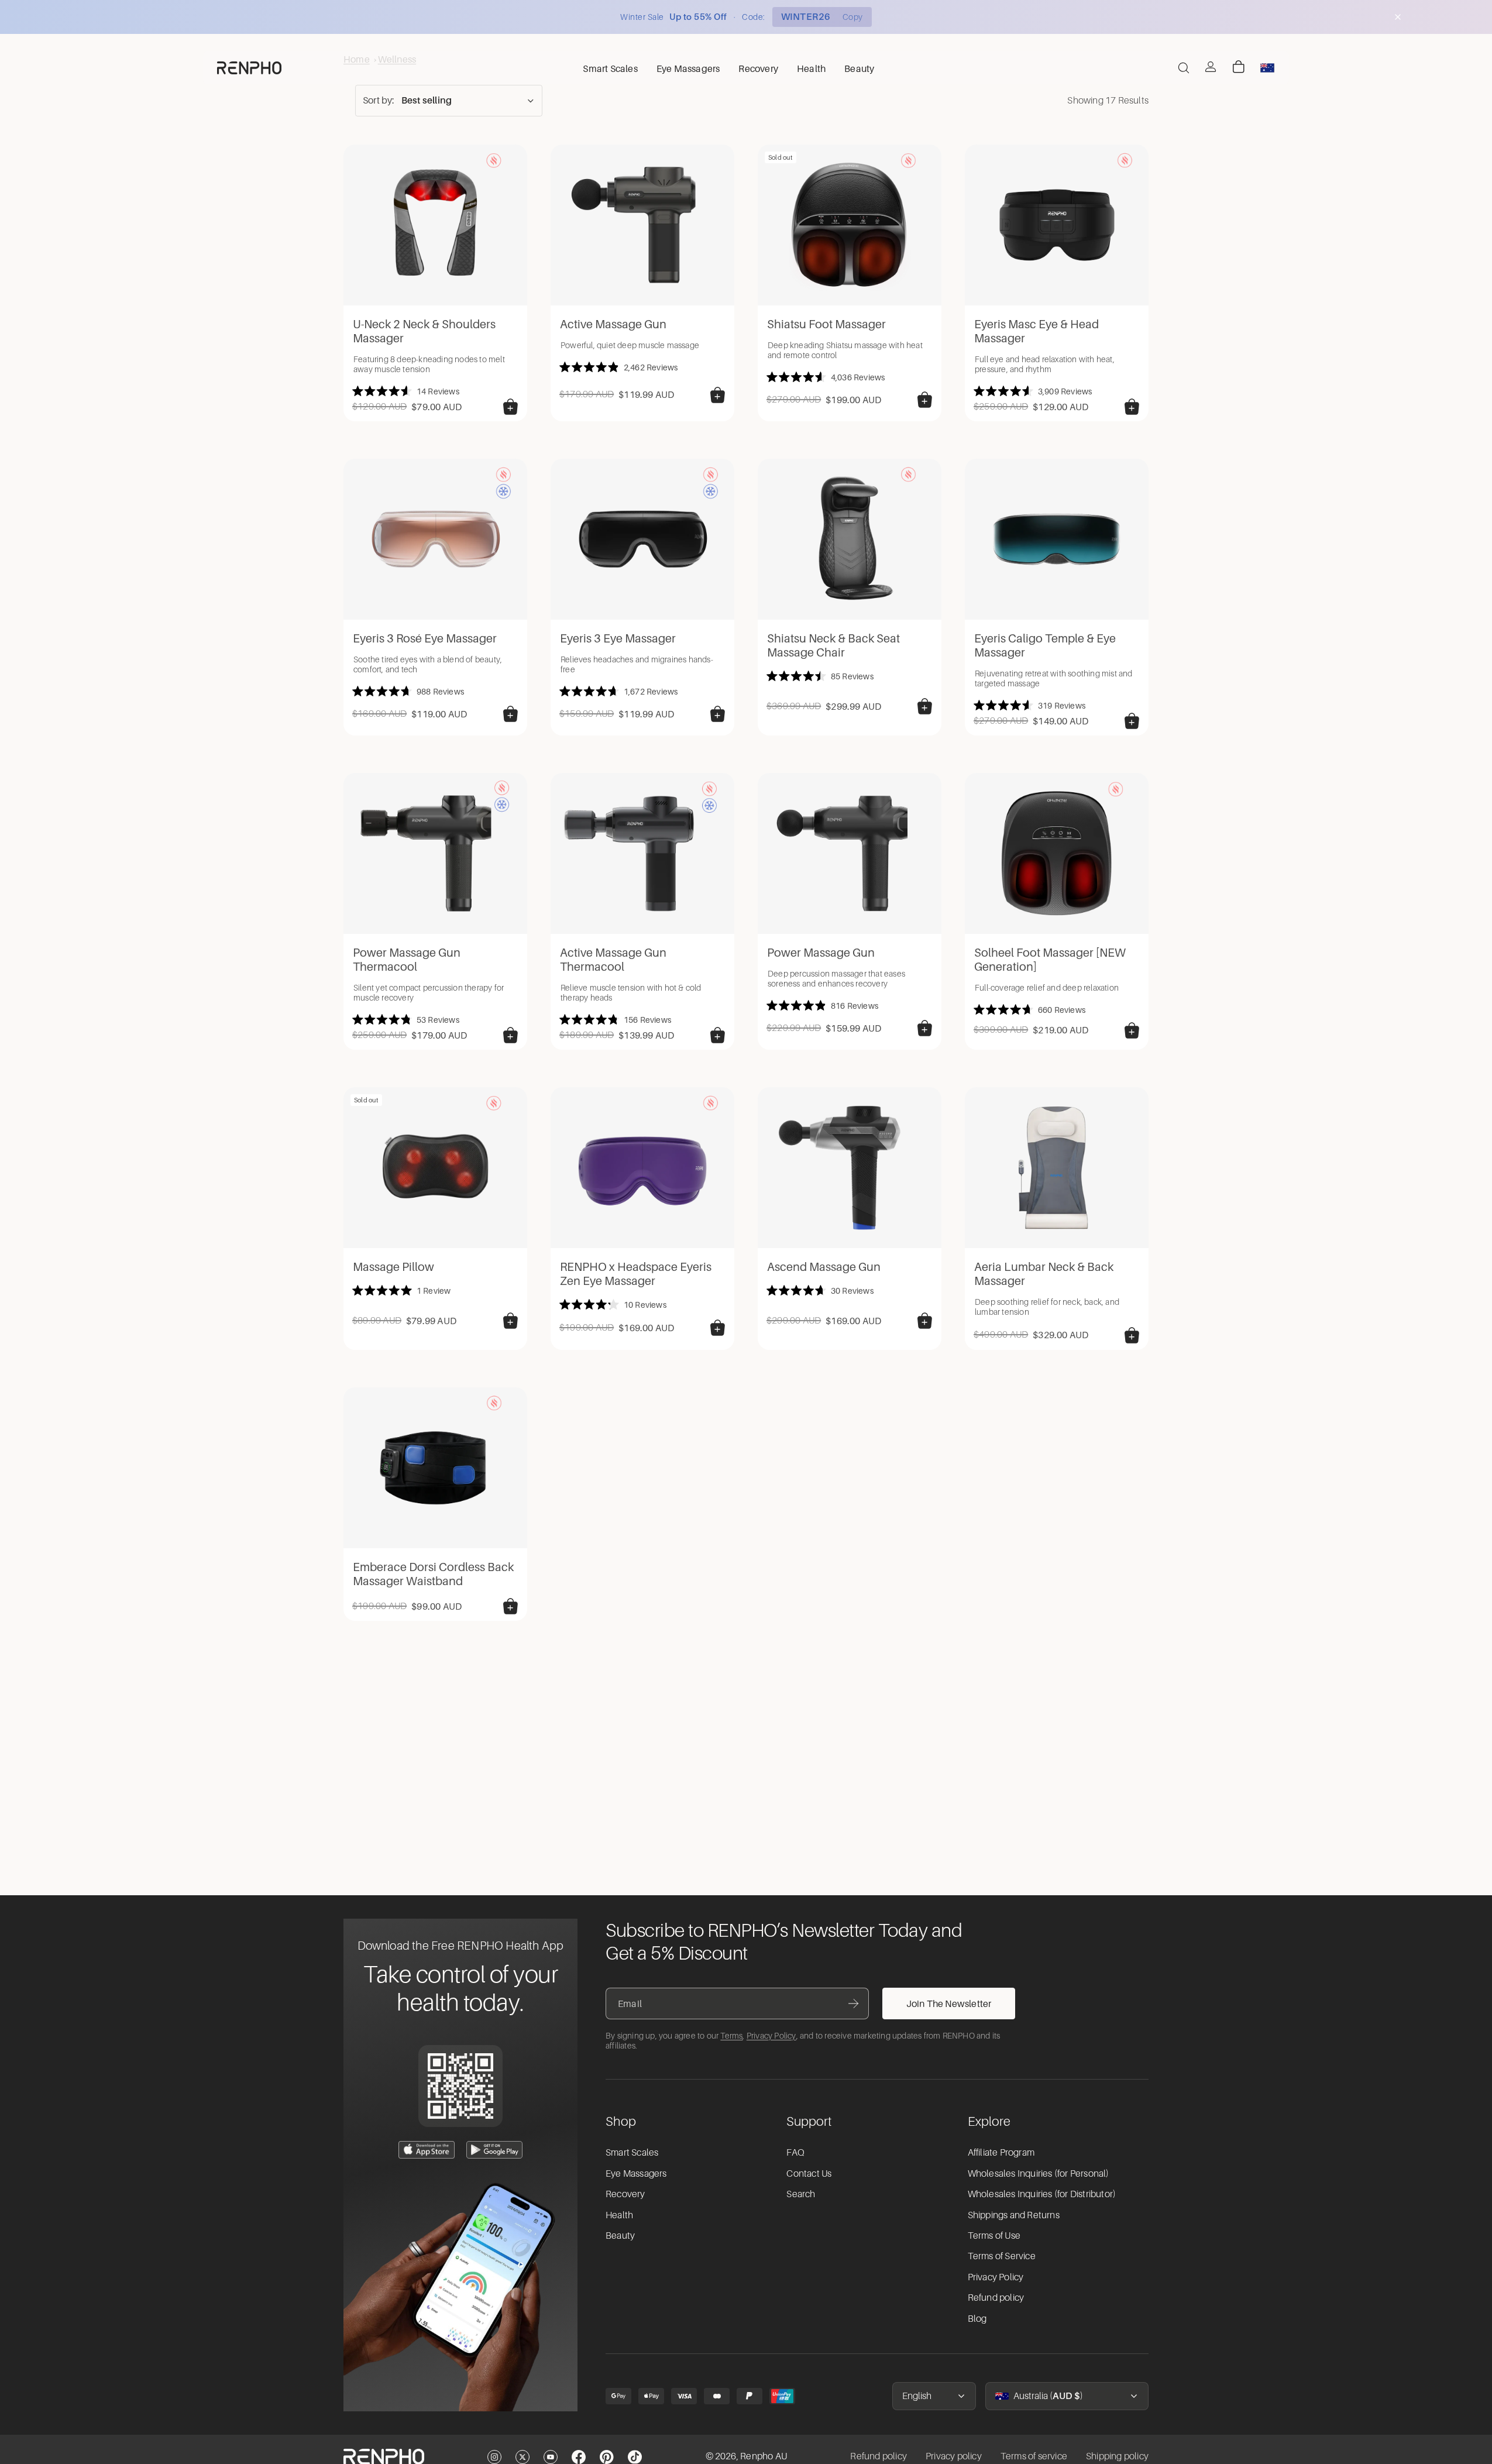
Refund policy (996, 2298)
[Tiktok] (635, 2457)
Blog (977, 2319)
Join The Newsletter (949, 2003)
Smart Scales (632, 2153)
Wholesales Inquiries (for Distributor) (1042, 2194)
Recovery (625, 2194)
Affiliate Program (1001, 2153)
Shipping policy (1117, 2456)
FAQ (795, 2153)
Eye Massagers (636, 2174)
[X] (522, 2457)
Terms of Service (1002, 2256)
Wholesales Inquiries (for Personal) (1039, 2174)
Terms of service (1034, 2456)
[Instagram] (494, 2457)
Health (619, 2215)
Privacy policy (954, 2456)
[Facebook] (579, 2457)
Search (801, 2194)
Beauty (620, 2236)
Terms (731, 2036)
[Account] (1211, 67)
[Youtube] (551, 2457)
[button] (449, 101)
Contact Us (809, 2174)
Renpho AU (764, 2456)
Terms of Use (994, 2236)
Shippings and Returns (1014, 2215)
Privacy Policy (771, 2036)
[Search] (1184, 68)
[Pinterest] (607, 2457)
